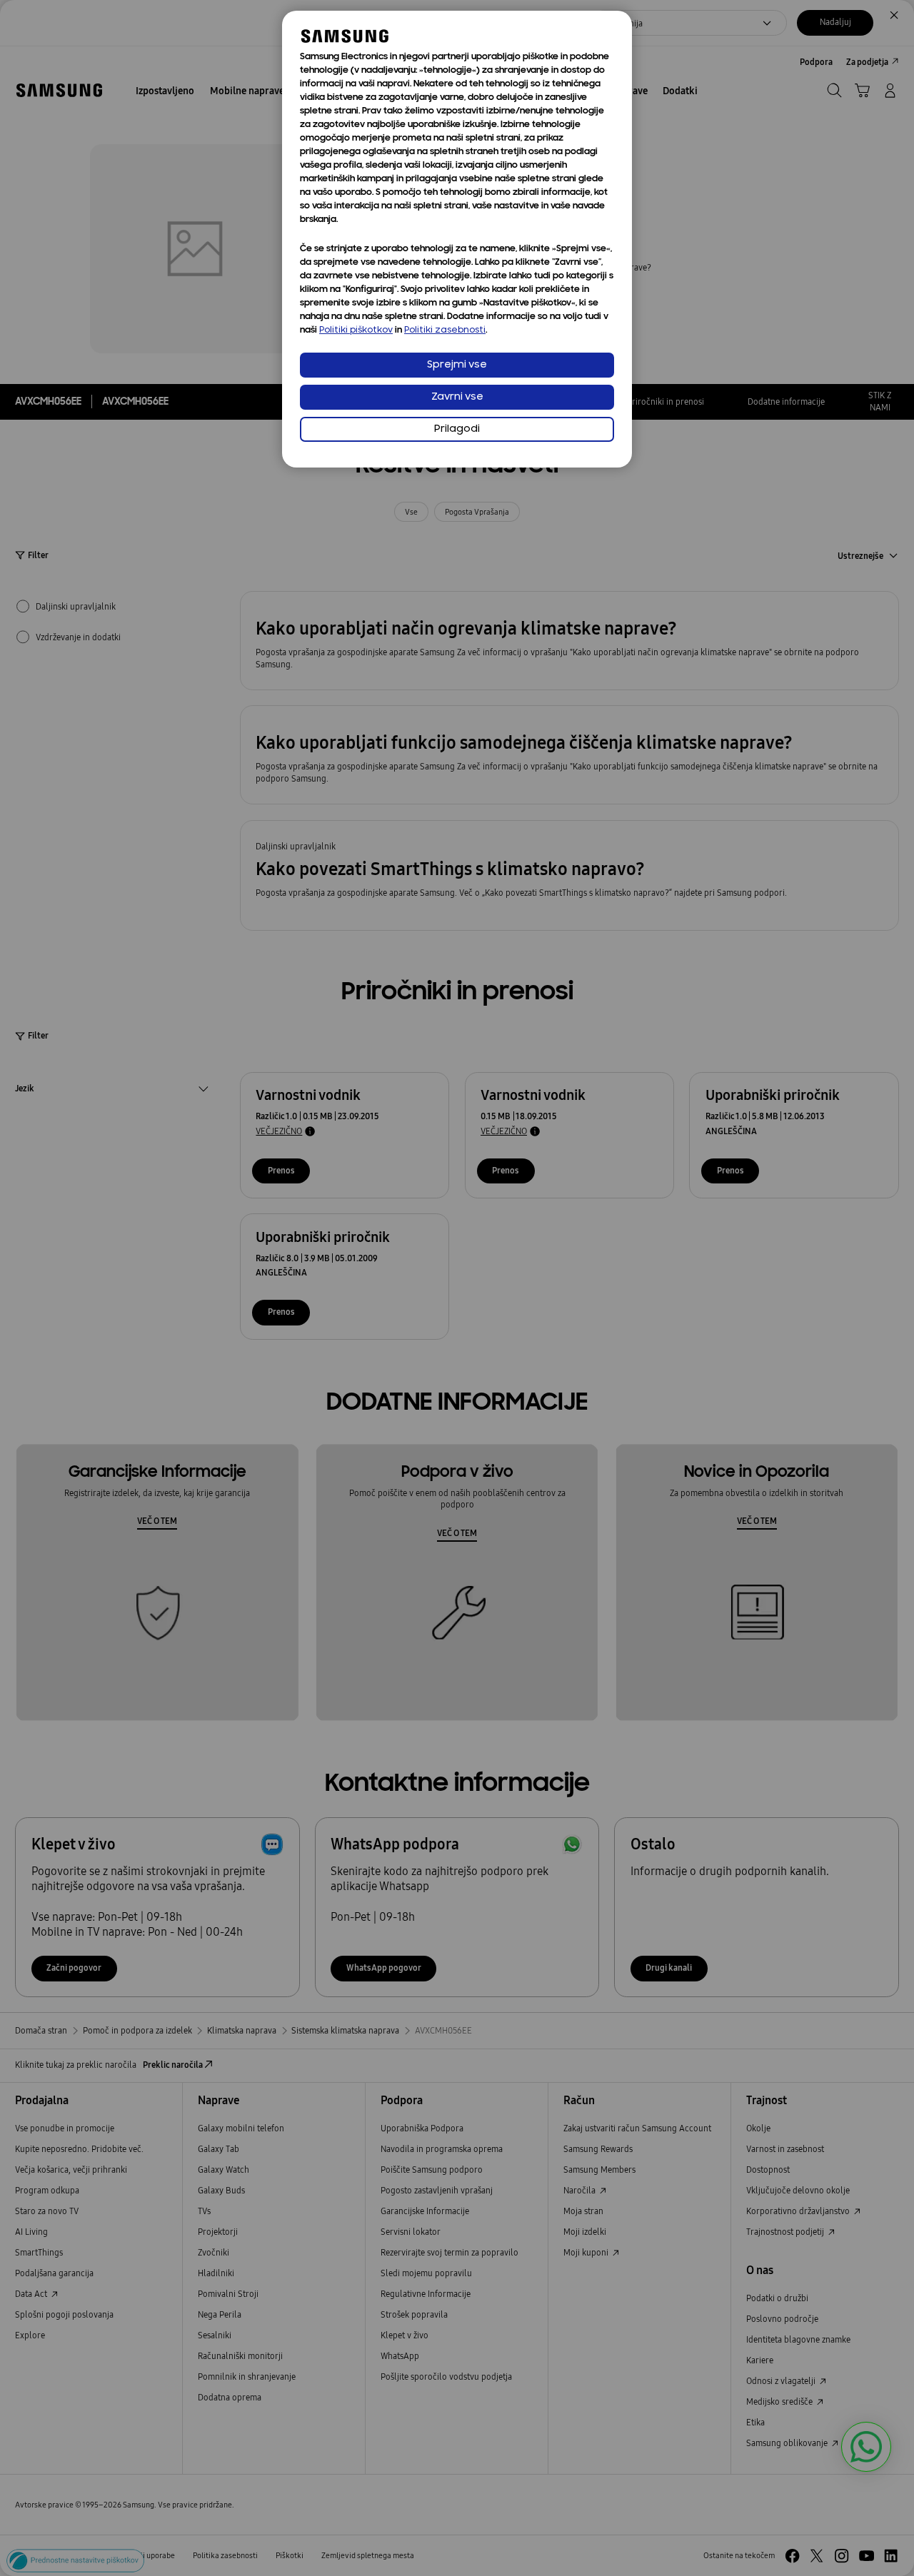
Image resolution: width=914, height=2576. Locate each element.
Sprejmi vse (457, 365)
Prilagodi (457, 429)
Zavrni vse (457, 397)
